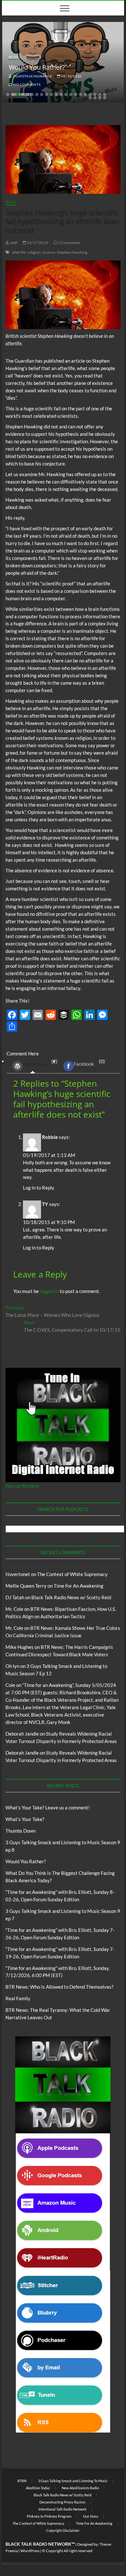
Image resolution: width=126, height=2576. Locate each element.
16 (80, 94)
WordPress (35, 1064)
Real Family (18, 1998)
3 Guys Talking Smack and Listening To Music (73, 2481)
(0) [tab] (89, 1063)
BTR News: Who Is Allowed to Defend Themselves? (59, 1987)
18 (90, 94)
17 (85, 94)
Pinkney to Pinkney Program (49, 2516)
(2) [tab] (40, 1063)
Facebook (84, 1064)
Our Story (91, 2516)
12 (61, 94)
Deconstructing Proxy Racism (62, 2502)
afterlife (19, 252)
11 (56, 94)
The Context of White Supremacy (72, 1574)
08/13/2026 (71, 76)
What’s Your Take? (25, 1819)
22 (90, 98)
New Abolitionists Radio (80, 2488)
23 (95, 98)
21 (105, 94)
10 (51, 94)
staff (13, 243)
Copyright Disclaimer (63, 2530)
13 (66, 94)
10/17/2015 (37, 243)
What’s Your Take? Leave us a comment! (48, 1807)
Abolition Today (38, 2488)
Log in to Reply (39, 1188)
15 (76, 94)
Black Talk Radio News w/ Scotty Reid (71, 1597)
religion (34, 252)
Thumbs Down (21, 1831)
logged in (49, 1291)
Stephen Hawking (72, 252)
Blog (13, 57)
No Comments (26, 84)
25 (105, 98)
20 (100, 94)
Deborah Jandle (22, 1734)
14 (71, 94)
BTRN (22, 2481)
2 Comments (69, 243)
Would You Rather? (37, 67)
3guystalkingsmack (32, 76)
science (49, 252)
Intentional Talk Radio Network (63, 2509)
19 (95, 94)
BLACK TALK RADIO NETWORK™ (40, 2544)
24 (100, 98)
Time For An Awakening (79, 1586)
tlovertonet (18, 1574)
